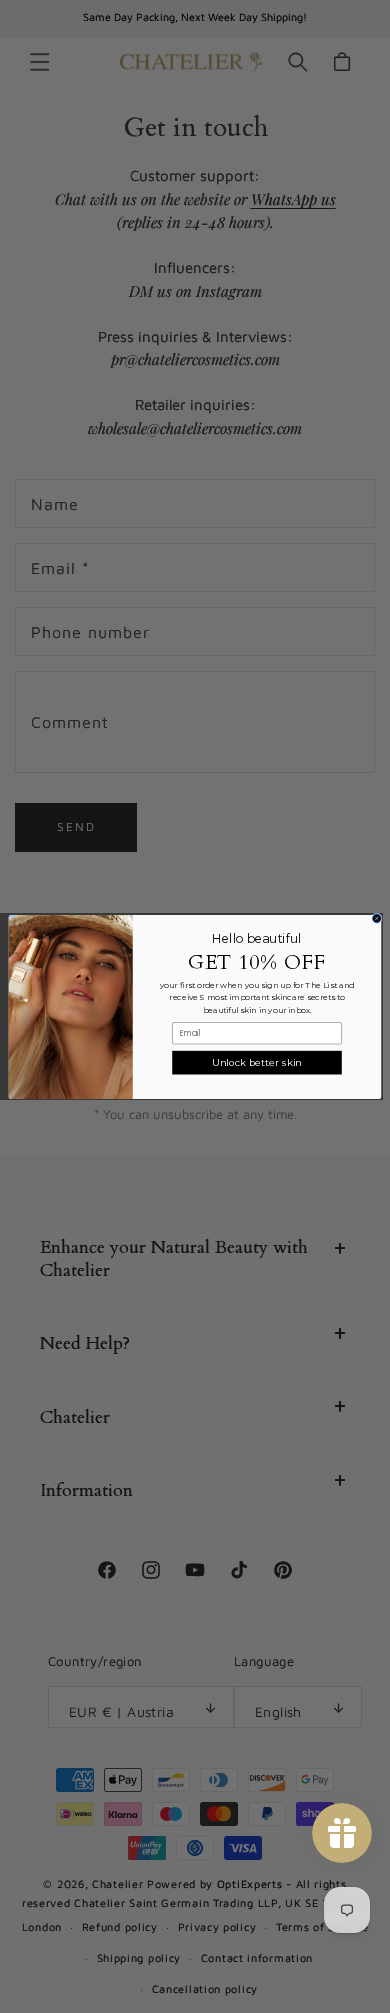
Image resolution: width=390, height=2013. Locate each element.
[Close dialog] (376, 918)
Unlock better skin (256, 1062)
